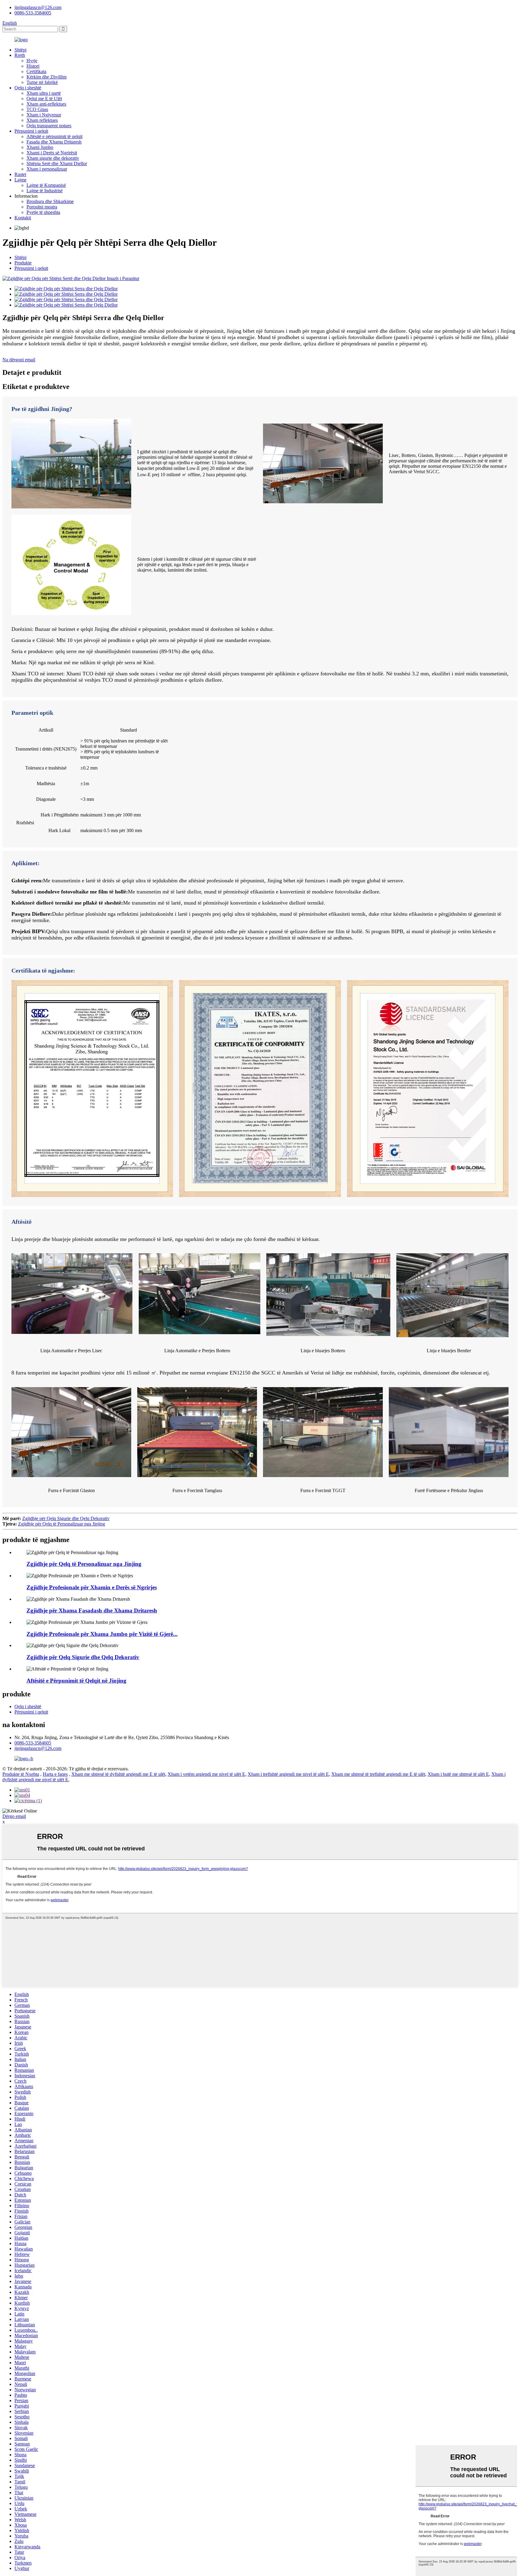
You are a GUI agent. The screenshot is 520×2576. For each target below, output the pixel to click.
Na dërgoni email (19, 360)
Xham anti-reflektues (46, 104)
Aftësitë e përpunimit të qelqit (54, 136)
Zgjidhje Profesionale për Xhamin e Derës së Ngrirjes (92, 1587)
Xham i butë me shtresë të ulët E (458, 1774)
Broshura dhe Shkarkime (50, 201)
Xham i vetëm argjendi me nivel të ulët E (206, 1774)
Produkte (23, 263)
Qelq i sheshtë (28, 88)
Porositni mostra (42, 207)
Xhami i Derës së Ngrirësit (52, 153)
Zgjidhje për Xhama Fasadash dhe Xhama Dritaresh (92, 1610)
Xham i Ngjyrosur (44, 115)
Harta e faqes (55, 1774)
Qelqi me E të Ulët (44, 99)
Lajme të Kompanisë (46, 185)
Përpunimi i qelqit (31, 131)
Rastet (20, 174)
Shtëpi (20, 50)
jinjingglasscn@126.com (38, 7)
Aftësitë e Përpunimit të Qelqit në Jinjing (76, 1681)
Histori (33, 66)
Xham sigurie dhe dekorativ (53, 158)
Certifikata (36, 71)
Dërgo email (14, 1816)
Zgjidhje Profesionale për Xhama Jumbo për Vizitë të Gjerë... (102, 1634)
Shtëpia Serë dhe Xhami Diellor (57, 164)
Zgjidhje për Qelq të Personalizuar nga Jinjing (62, 1524)
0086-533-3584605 (33, 13)
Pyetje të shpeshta (43, 212)
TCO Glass (37, 109)
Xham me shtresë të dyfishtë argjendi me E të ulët (118, 1774)
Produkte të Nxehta (21, 1774)
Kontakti (23, 218)
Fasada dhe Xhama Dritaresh (54, 142)
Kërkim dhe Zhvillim (46, 77)
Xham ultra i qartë (44, 93)
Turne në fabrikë (42, 82)
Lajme (20, 180)
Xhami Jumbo (40, 147)
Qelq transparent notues (49, 126)
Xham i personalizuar (47, 169)
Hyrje (32, 61)
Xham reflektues (42, 120)
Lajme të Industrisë (45, 191)
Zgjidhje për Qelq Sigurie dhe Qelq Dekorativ (66, 1518)
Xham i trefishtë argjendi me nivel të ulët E (288, 1774)
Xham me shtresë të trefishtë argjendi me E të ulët (378, 1774)
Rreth (20, 55)
